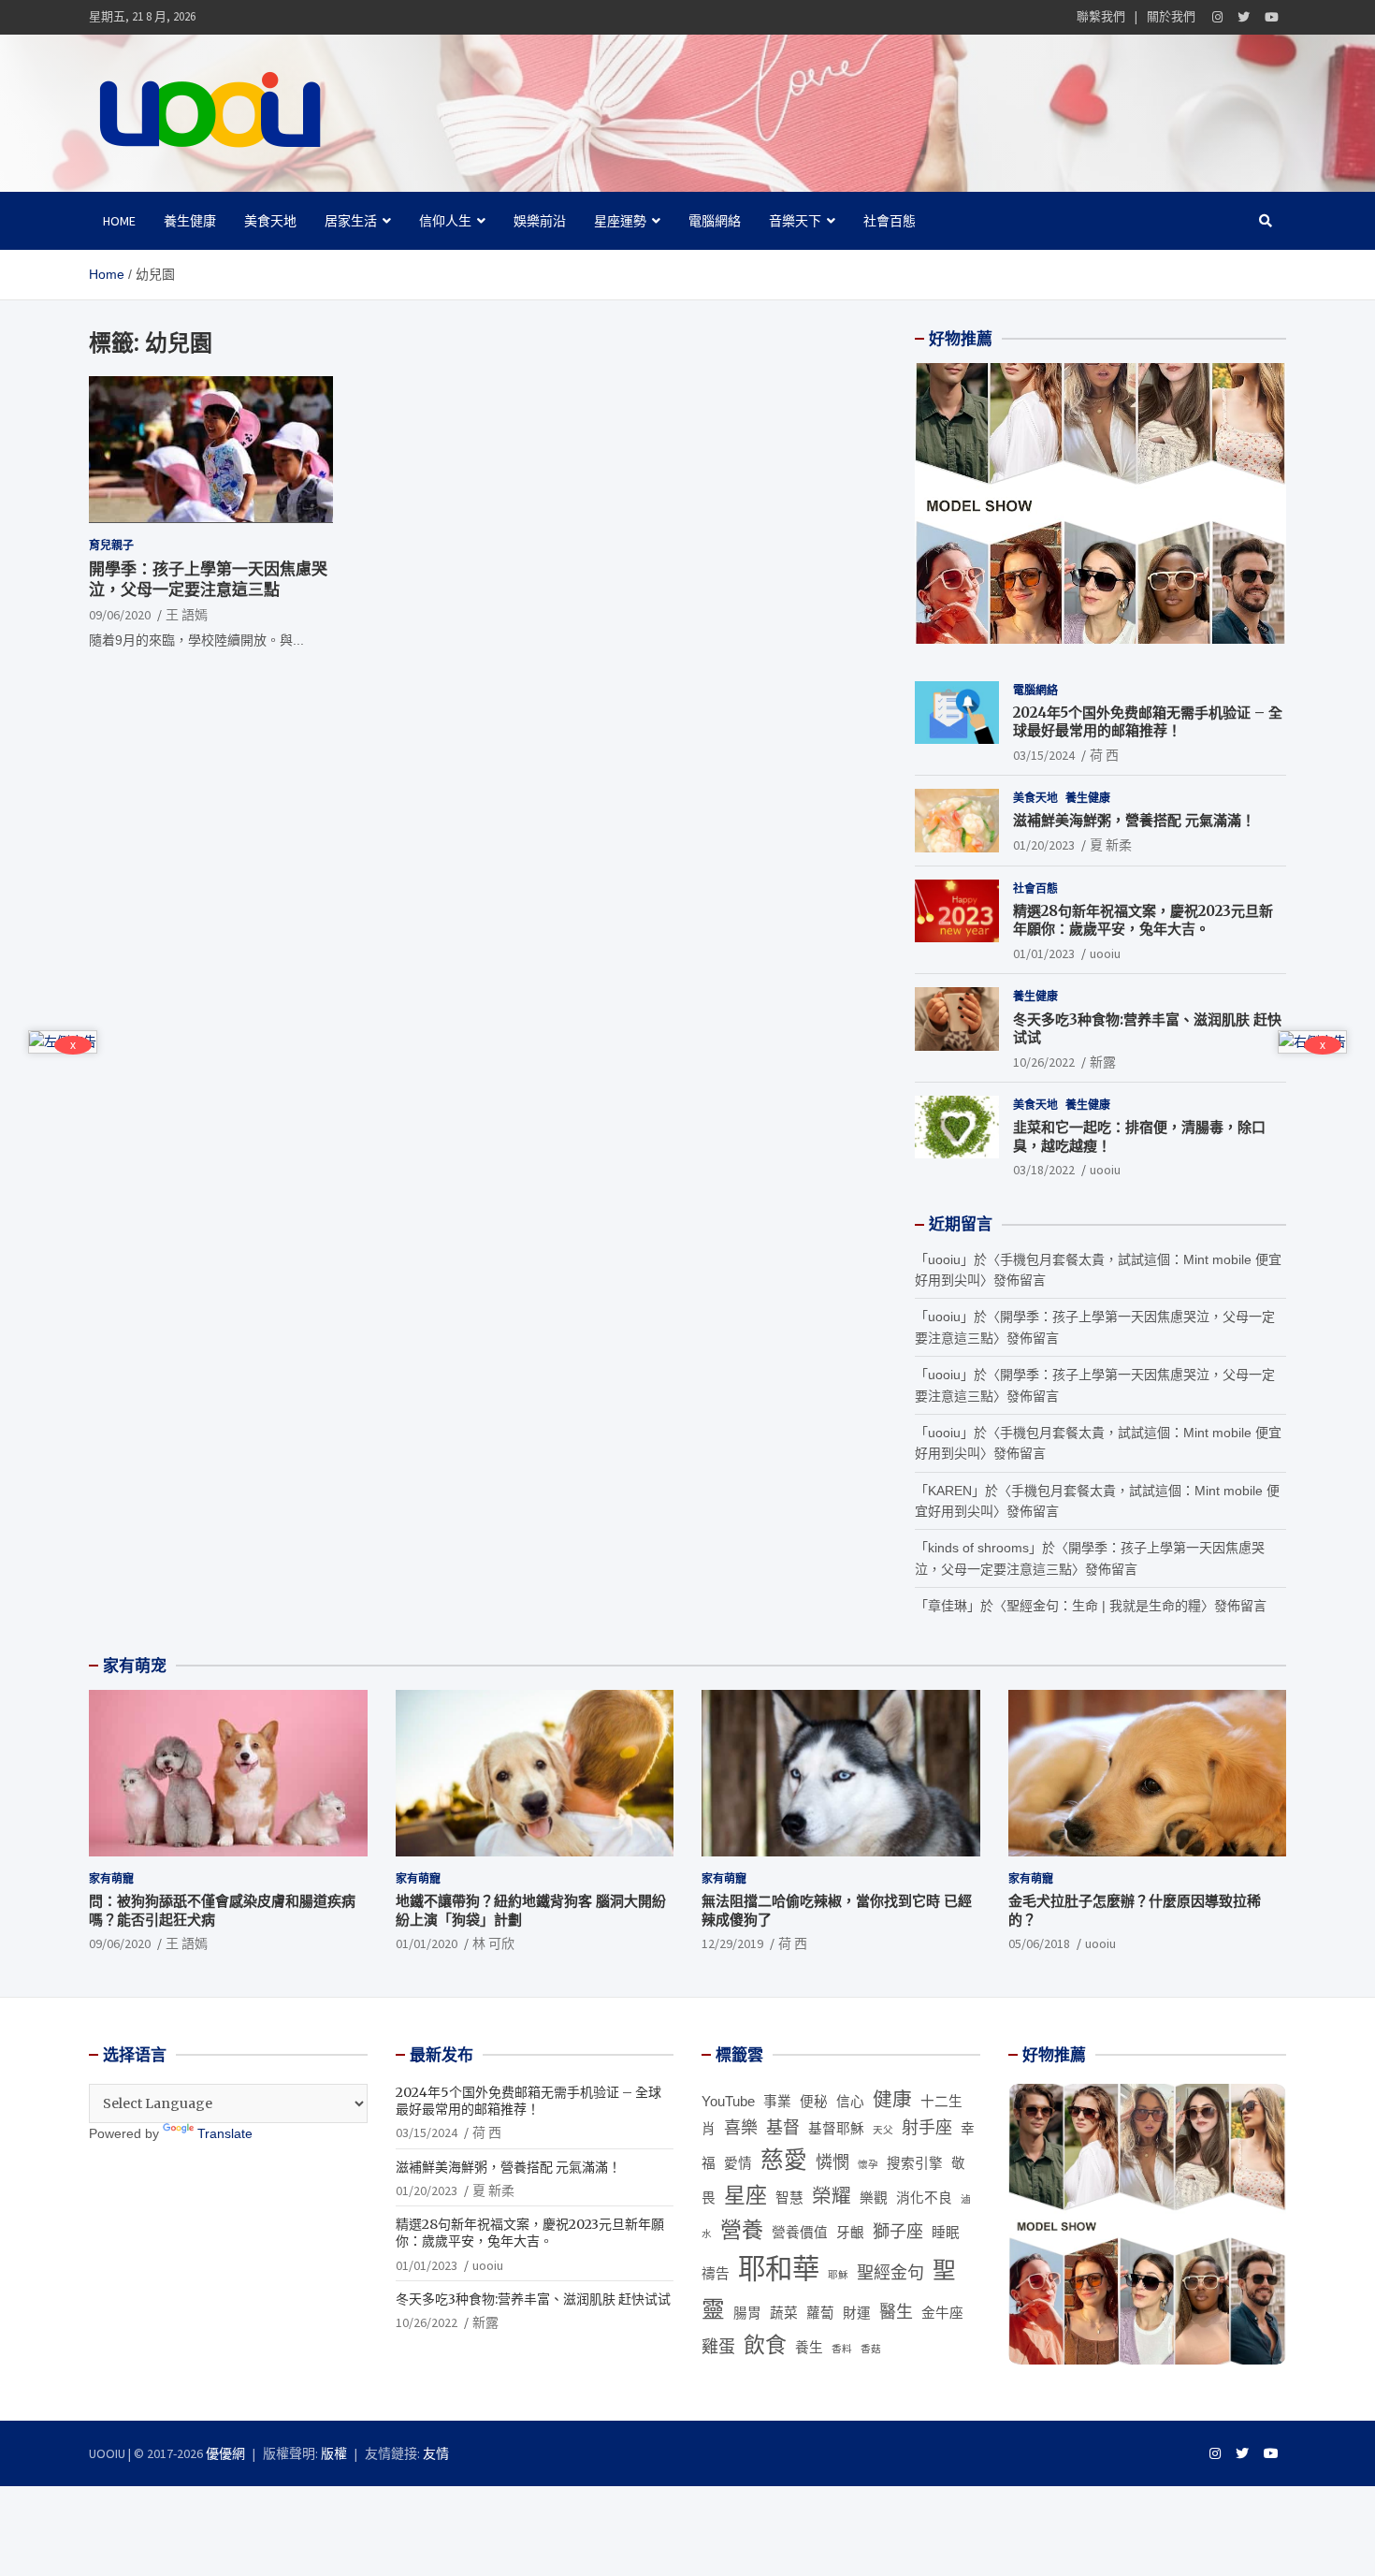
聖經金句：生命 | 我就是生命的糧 (1104, 1606)
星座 (745, 2195)
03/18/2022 (1044, 1170)
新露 (1103, 1062)
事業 (777, 2102)
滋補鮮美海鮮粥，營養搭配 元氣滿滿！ (1134, 820)
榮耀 (832, 2196)
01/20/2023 (1044, 845)
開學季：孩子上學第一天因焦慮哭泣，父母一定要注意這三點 (208, 579)
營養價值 (800, 2233)
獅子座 (898, 2232)
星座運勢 (620, 221)
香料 (842, 2349)
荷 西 (1104, 755)
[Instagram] (1217, 17)
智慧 (789, 2198)
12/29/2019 (732, 1943)
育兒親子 (111, 544)
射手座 (927, 2128)
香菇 (871, 2349)
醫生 (896, 2312)
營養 (742, 2230)
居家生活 (351, 221)
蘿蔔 (820, 2313)
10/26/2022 (1044, 1062)
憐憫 (832, 2162)
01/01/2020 (427, 1943)
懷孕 (868, 2164)
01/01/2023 (1044, 953)
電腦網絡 (715, 221)
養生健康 (190, 221)
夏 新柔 (1111, 845)
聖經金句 (890, 2273)
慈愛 (784, 2160)
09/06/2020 (120, 615)
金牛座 (942, 2313)
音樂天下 (795, 221)
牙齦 (850, 2233)
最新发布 (441, 2055)
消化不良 (924, 2198)
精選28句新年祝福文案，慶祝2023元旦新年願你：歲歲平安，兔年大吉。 (1143, 920)
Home (119, 221)
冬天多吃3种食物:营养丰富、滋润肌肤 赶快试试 (533, 2299)
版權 (334, 2453)
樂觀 (874, 2198)
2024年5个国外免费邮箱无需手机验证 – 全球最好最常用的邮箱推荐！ (1148, 722)
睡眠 (946, 2233)
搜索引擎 (915, 2163)
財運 (857, 2313)
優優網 (225, 2453)
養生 (809, 2348)
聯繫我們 (1101, 16)
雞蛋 (718, 2347)
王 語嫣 (187, 615)
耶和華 (779, 2269)
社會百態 (890, 221)
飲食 (765, 2345)
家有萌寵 (111, 1878)
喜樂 (741, 2128)
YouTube (728, 2102)
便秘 (814, 2102)
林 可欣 (493, 1943)
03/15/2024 (1044, 755)
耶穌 (838, 2275)
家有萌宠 (135, 1666)
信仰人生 (445, 221)
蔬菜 (784, 2313)
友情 (436, 2453)
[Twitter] (1244, 17)
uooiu (1105, 953)
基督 (783, 2128)
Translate (225, 2133)
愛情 (738, 2163)
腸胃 (747, 2313)
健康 (892, 2099)
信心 (850, 2102)
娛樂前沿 (540, 221)
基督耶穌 (836, 2129)
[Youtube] (1272, 17)
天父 (883, 2130)
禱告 (716, 2274)
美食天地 (270, 221)
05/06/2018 (1039, 1943)
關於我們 (1171, 16)
